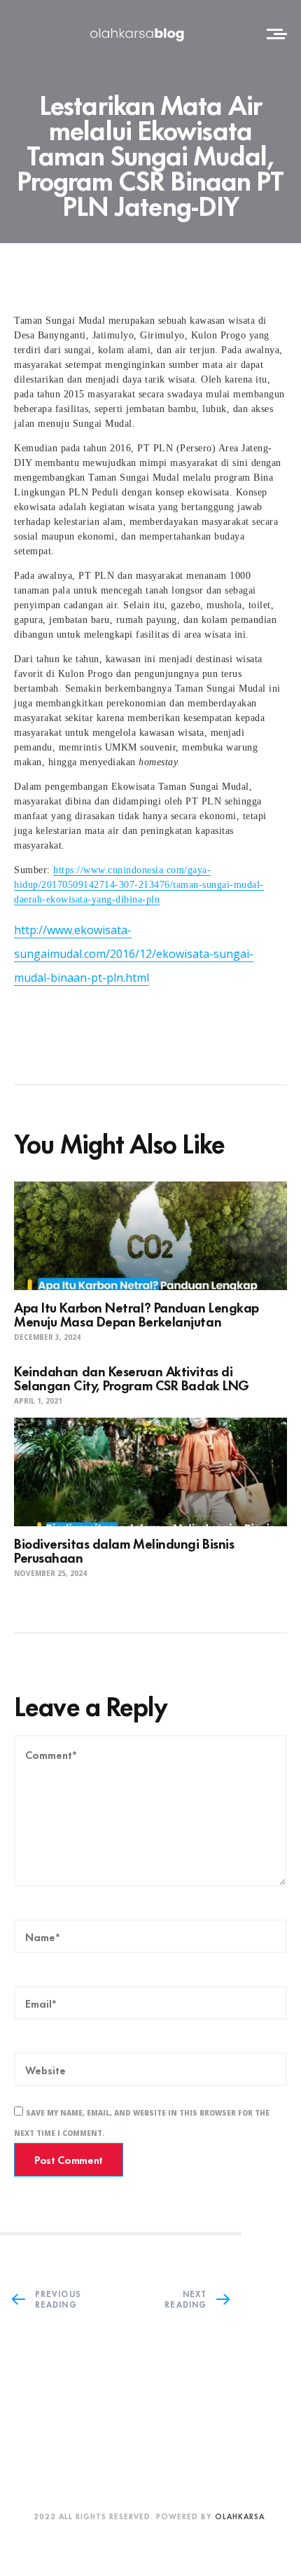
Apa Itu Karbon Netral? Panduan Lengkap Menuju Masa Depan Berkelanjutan (136, 1314)
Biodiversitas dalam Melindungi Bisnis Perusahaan (124, 1550)
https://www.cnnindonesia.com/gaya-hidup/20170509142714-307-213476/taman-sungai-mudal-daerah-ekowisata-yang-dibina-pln (139, 885)
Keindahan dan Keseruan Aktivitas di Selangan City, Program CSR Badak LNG (132, 1377)
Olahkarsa (240, 2516)
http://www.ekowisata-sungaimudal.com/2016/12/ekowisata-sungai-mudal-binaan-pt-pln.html (134, 954)
